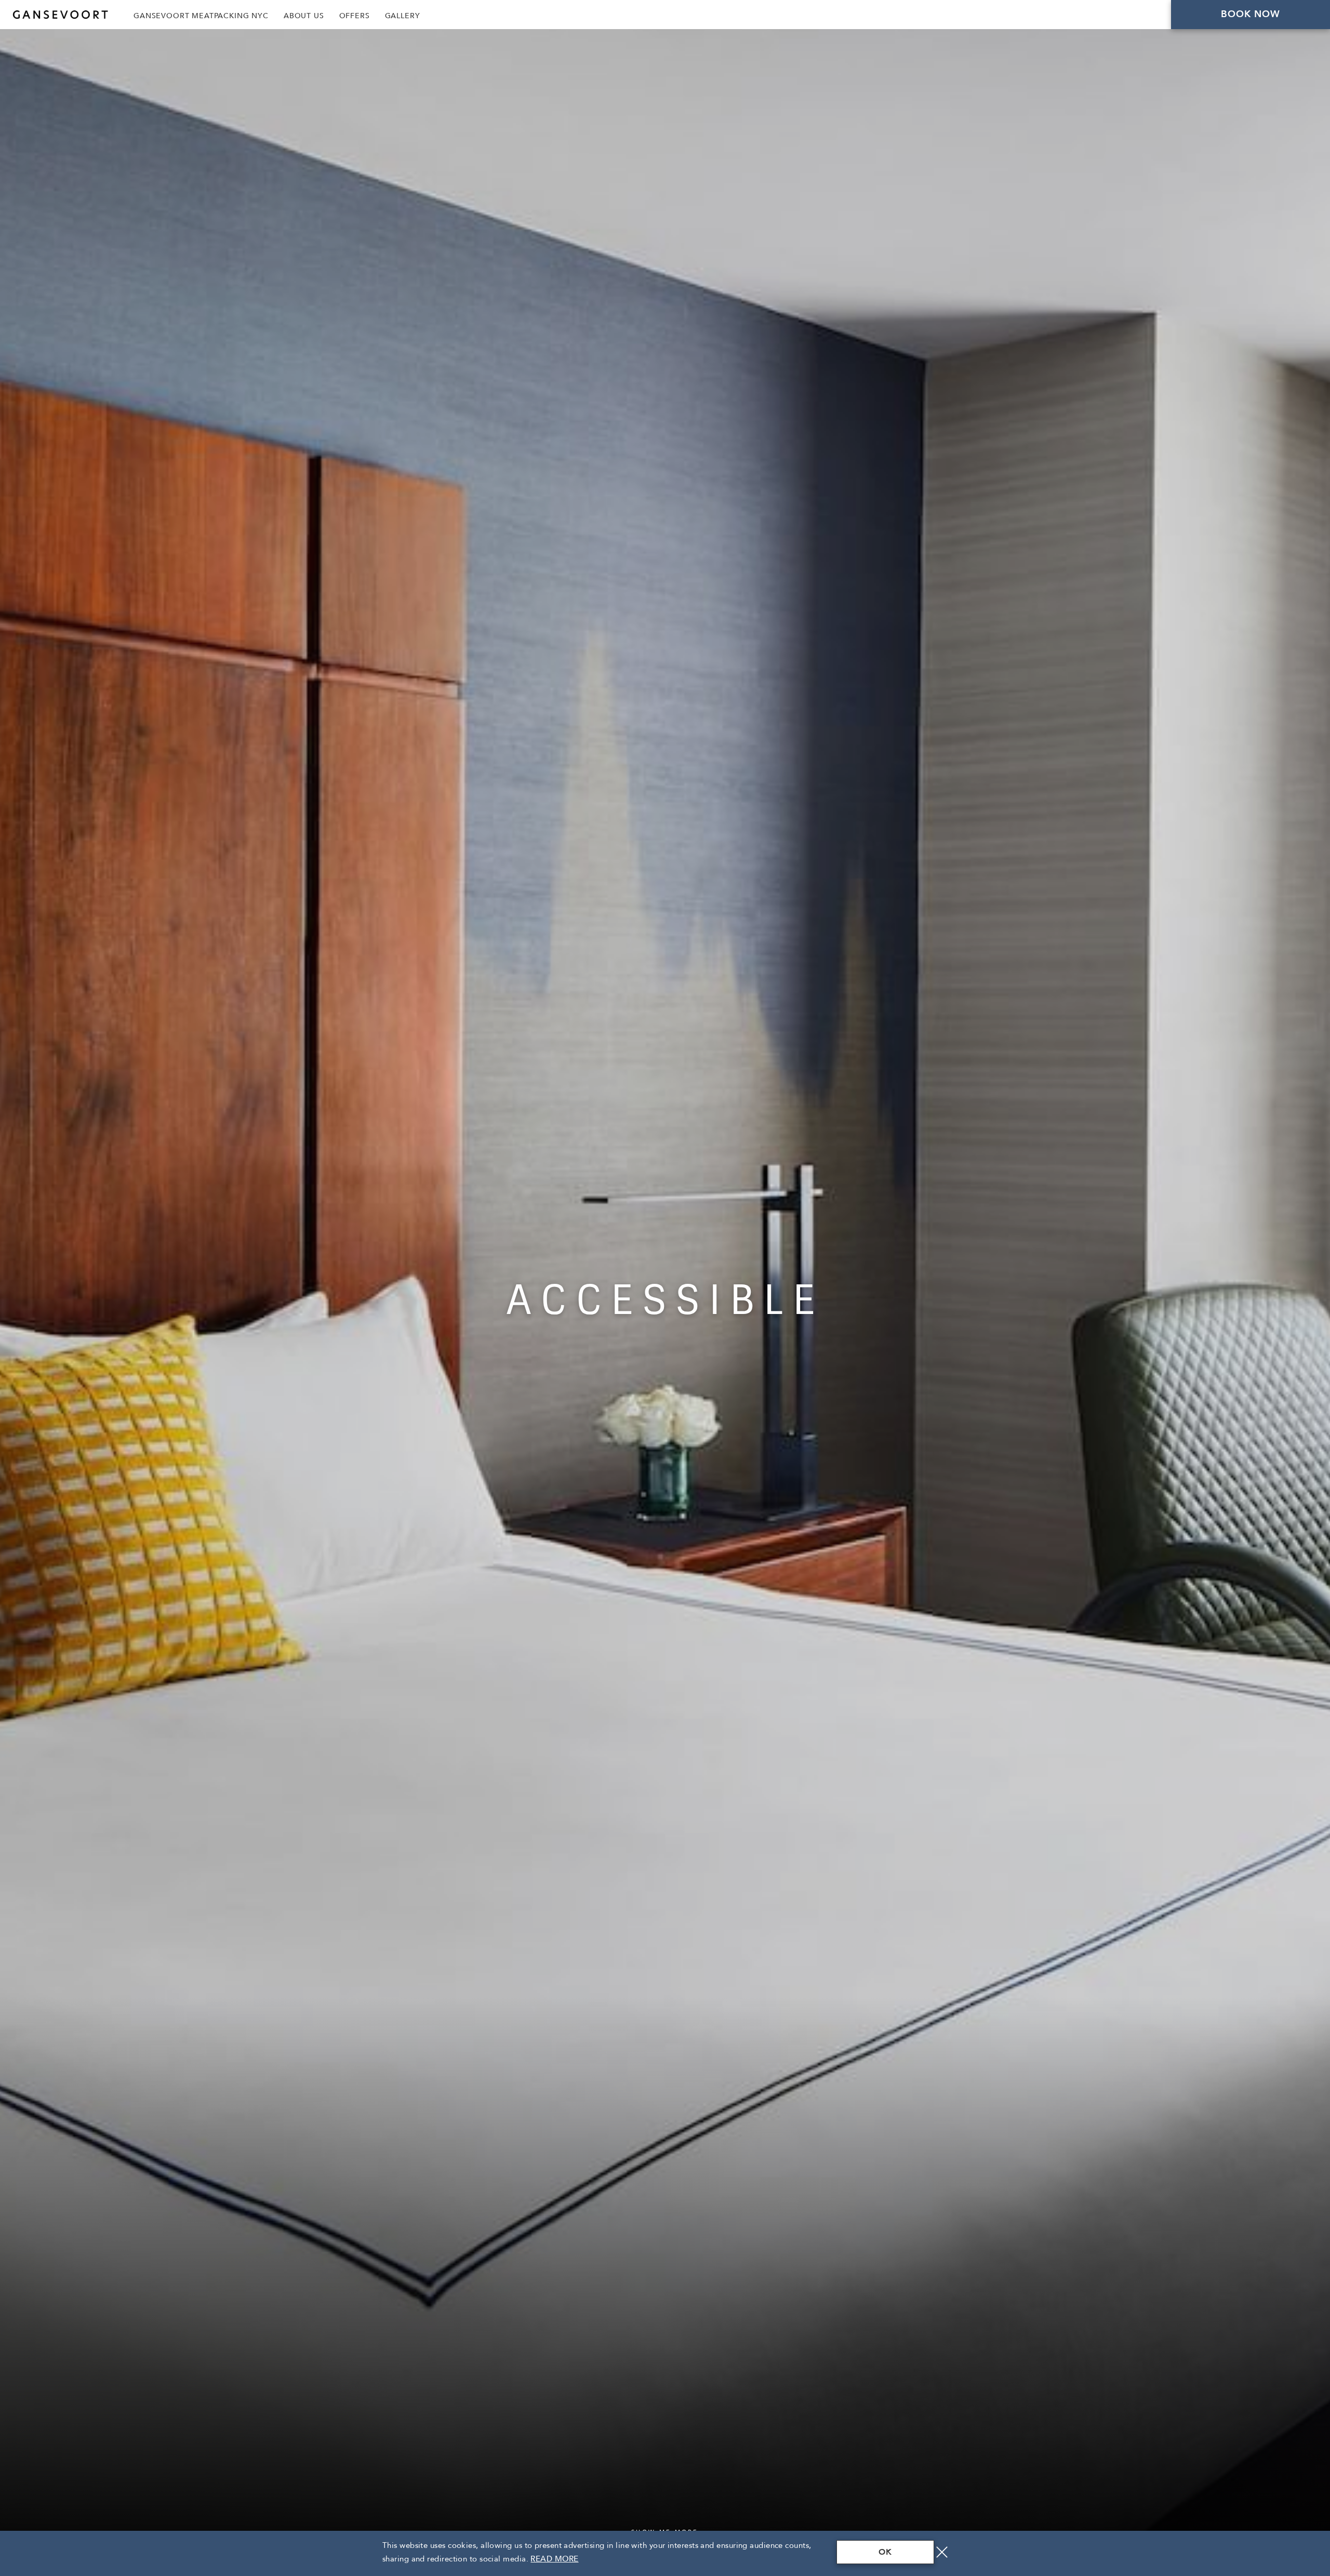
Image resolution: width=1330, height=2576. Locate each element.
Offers (355, 16)
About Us (304, 16)
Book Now (1251, 14)
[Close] (942, 2552)
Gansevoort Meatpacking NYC (201, 16)
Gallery (403, 16)
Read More (554, 2559)
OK (885, 2552)
